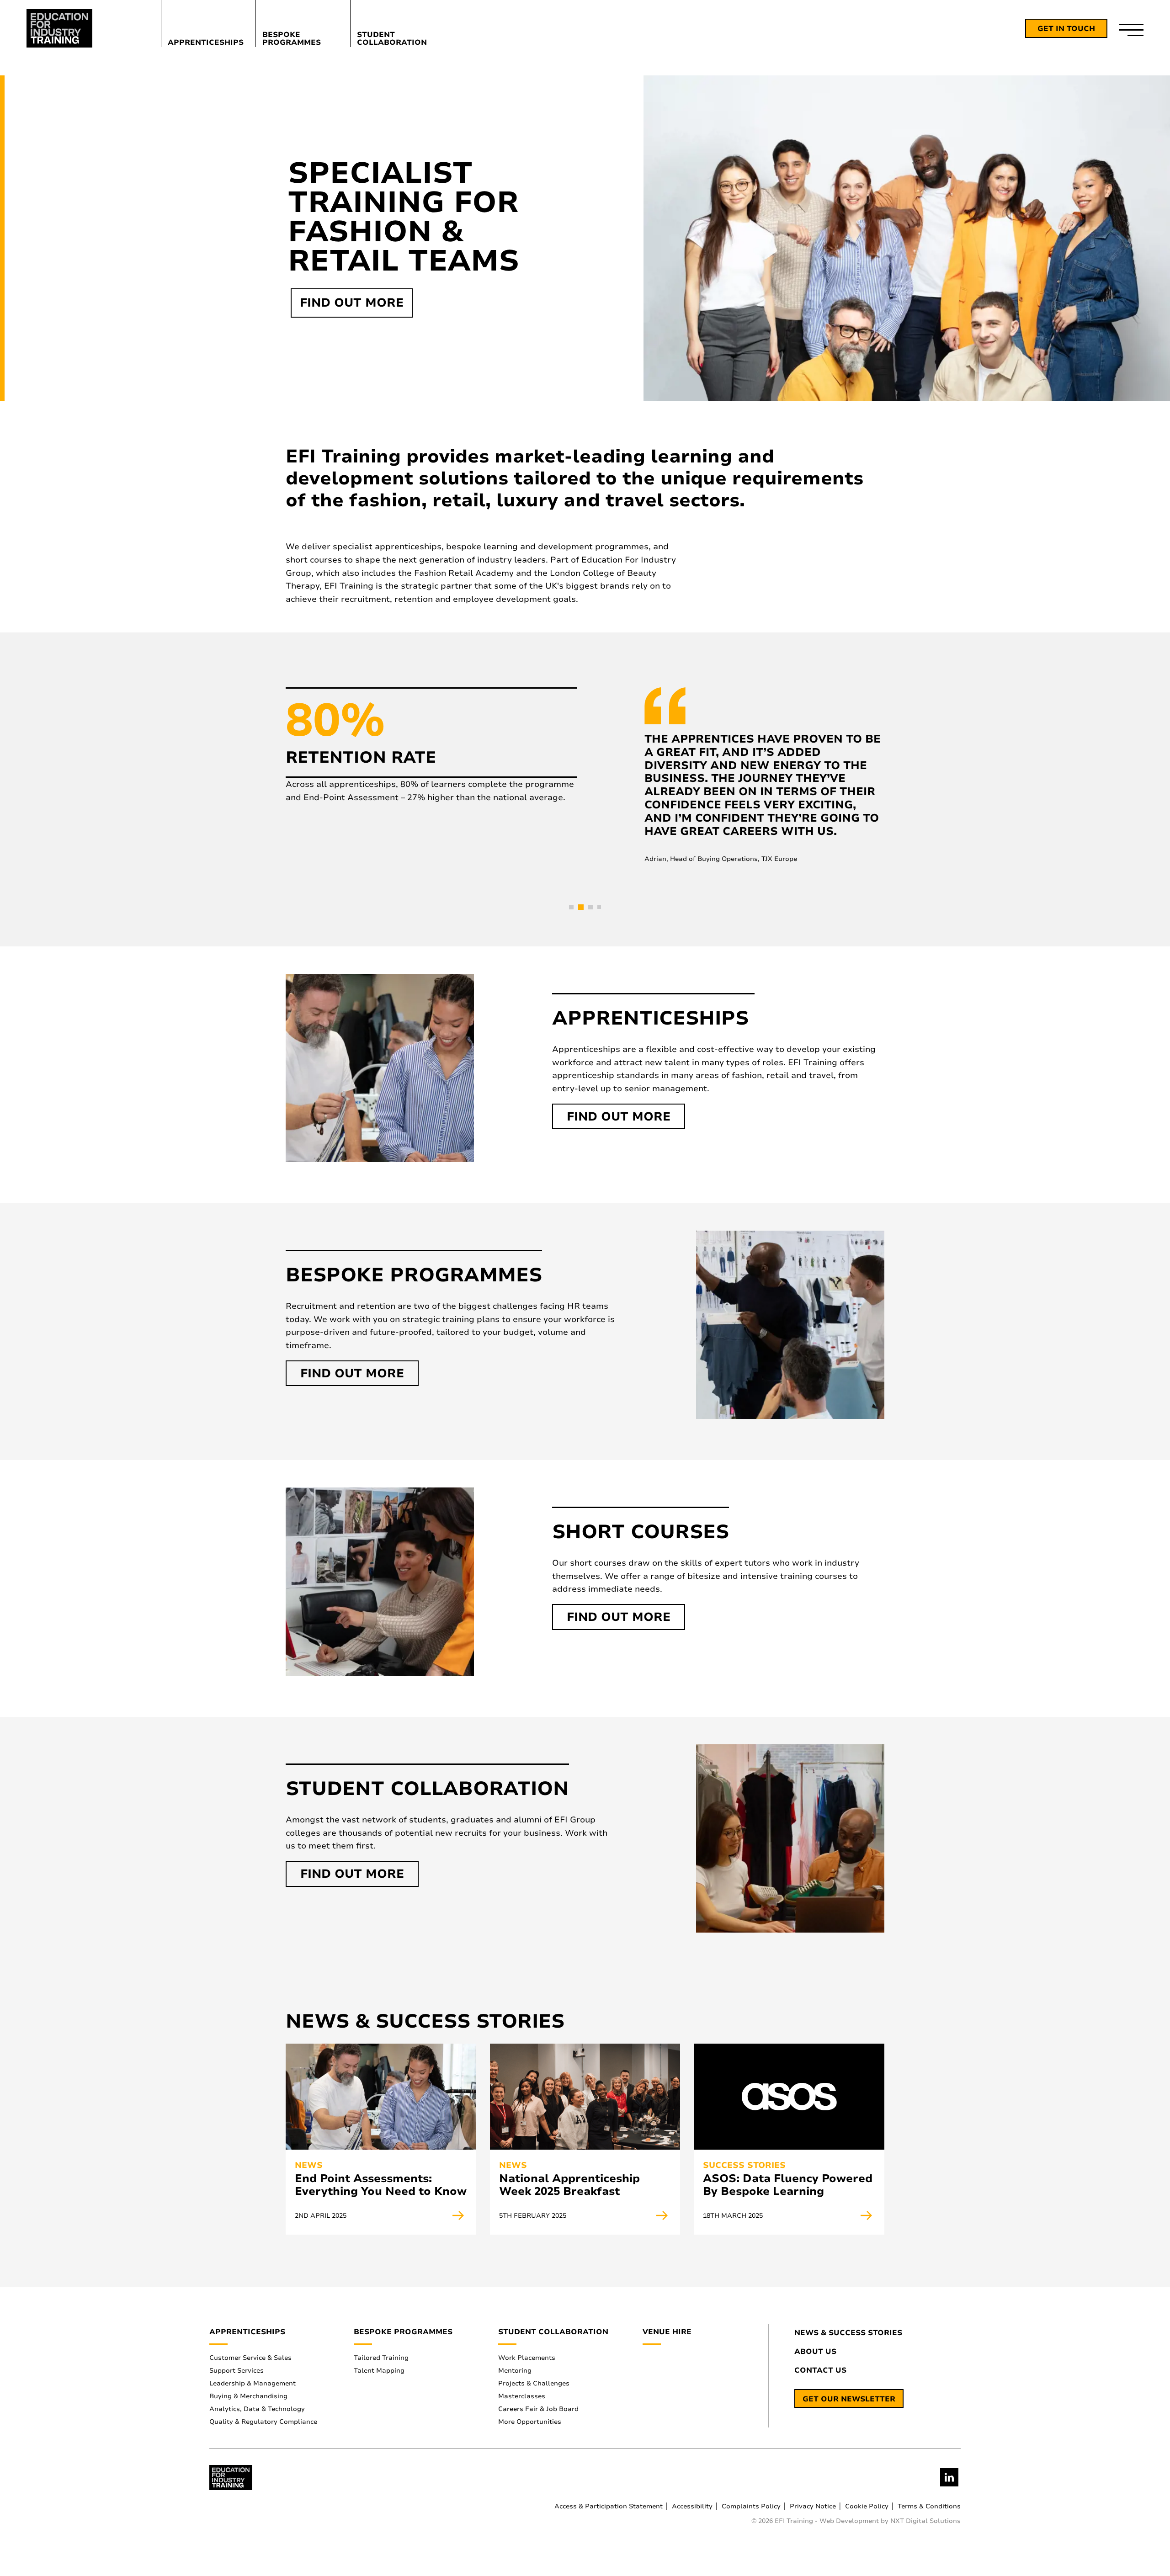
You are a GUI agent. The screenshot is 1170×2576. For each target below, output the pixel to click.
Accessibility (692, 2506)
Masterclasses (522, 2396)
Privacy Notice (813, 2506)
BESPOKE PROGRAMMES (292, 38)
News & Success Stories (848, 2333)
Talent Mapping (379, 2371)
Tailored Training (381, 2358)
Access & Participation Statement (609, 2506)
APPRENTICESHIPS (206, 42)
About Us (815, 2352)
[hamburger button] (1131, 29)
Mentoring (515, 2371)
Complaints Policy (751, 2506)
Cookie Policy (867, 2506)
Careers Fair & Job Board (538, 2409)
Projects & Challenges (534, 2383)
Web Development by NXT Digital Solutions (890, 2521)
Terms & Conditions (929, 2506)
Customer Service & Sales (250, 2358)
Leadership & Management (253, 2383)
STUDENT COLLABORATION (392, 38)
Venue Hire (667, 2332)
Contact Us (820, 2371)
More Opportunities (530, 2422)
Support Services (237, 2371)
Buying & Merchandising (248, 2396)
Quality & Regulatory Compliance (263, 2422)
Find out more (352, 303)
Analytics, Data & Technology (257, 2409)
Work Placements (527, 2358)
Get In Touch (1066, 29)
